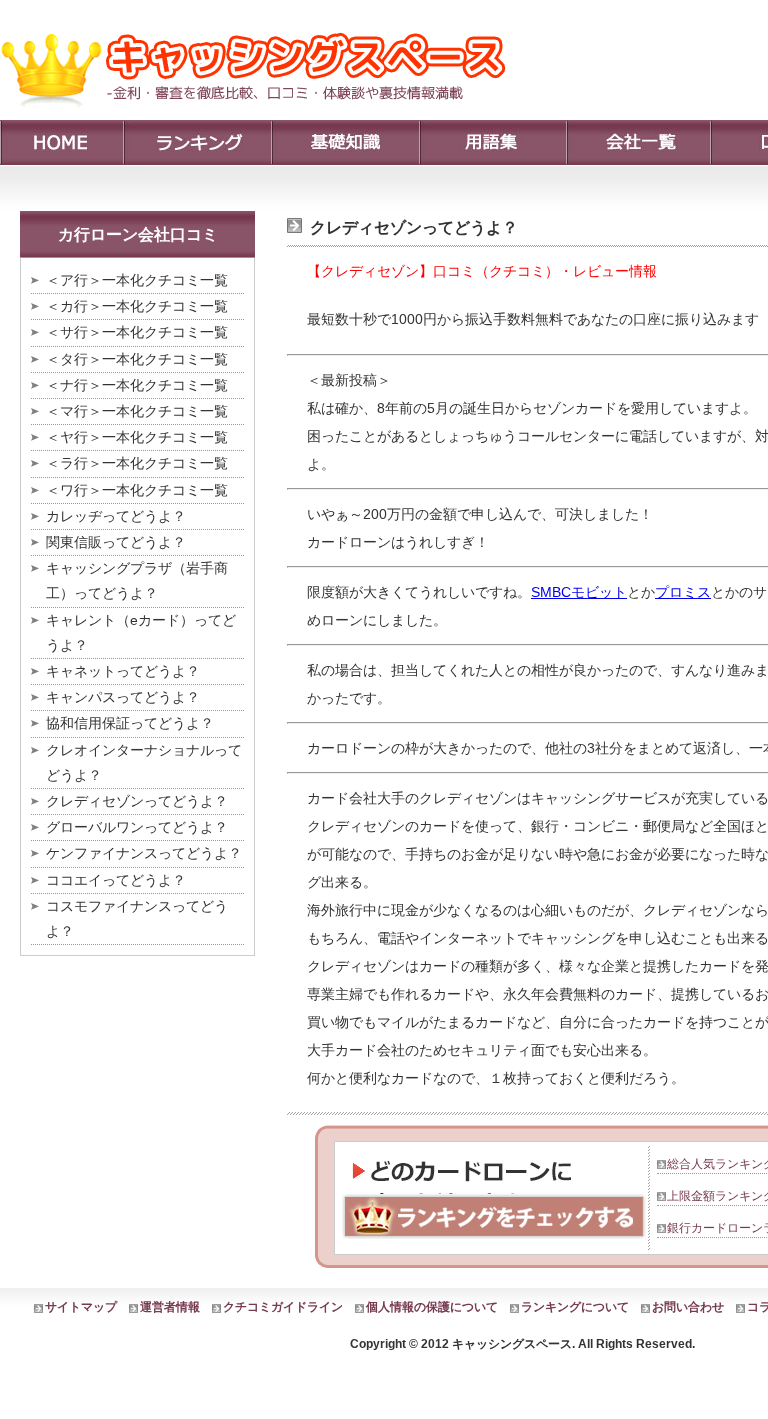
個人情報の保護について (432, 1307)
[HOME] (61, 142)
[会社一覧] (638, 142)
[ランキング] (197, 142)
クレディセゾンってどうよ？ (137, 801)
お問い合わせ (688, 1307)
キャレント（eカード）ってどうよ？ (141, 632)
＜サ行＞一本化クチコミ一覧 (137, 332)
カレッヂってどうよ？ (116, 516)
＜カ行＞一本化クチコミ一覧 (137, 306)
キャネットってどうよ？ (123, 671)
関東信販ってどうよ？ (116, 542)
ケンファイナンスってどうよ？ (144, 853)
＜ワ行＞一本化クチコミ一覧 (137, 490)
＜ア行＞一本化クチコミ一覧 (137, 280)
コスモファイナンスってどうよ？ (137, 918)
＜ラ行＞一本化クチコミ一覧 (137, 463)
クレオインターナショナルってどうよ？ (144, 762)
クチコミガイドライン (283, 1307)
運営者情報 (170, 1307)
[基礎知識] (345, 142)
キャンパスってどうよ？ (123, 697)
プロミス (683, 592)
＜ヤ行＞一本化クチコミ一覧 (137, 437)
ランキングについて (575, 1307)
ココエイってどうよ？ (116, 880)
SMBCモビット (579, 592)
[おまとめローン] (260, 115)
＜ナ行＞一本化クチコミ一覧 (137, 385)
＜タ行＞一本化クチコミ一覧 (137, 359)
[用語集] (492, 142)
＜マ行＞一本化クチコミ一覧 (137, 411)
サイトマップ (81, 1307)
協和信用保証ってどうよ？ (130, 723)
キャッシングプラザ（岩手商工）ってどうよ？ (137, 580)
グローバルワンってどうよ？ (137, 827)
